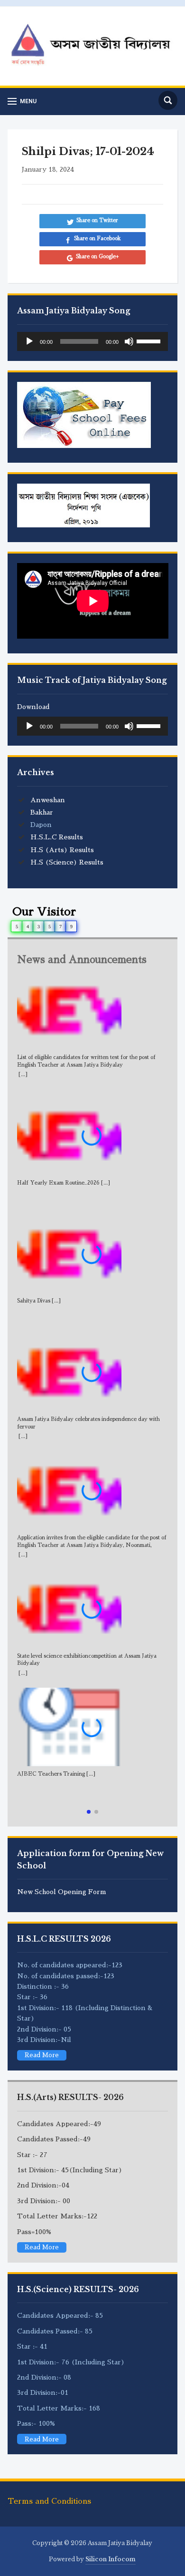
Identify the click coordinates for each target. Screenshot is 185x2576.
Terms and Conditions (49, 2501)
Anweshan (48, 800)
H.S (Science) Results (67, 862)
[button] (89, 1812)
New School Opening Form (62, 1892)
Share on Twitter (97, 220)
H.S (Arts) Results (62, 850)
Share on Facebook (97, 238)
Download (33, 707)
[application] (93, 341)
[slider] (150, 340)
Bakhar (42, 812)
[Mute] (129, 341)
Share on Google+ (97, 257)
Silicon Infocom (111, 2559)
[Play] (29, 341)
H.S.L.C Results (57, 837)
